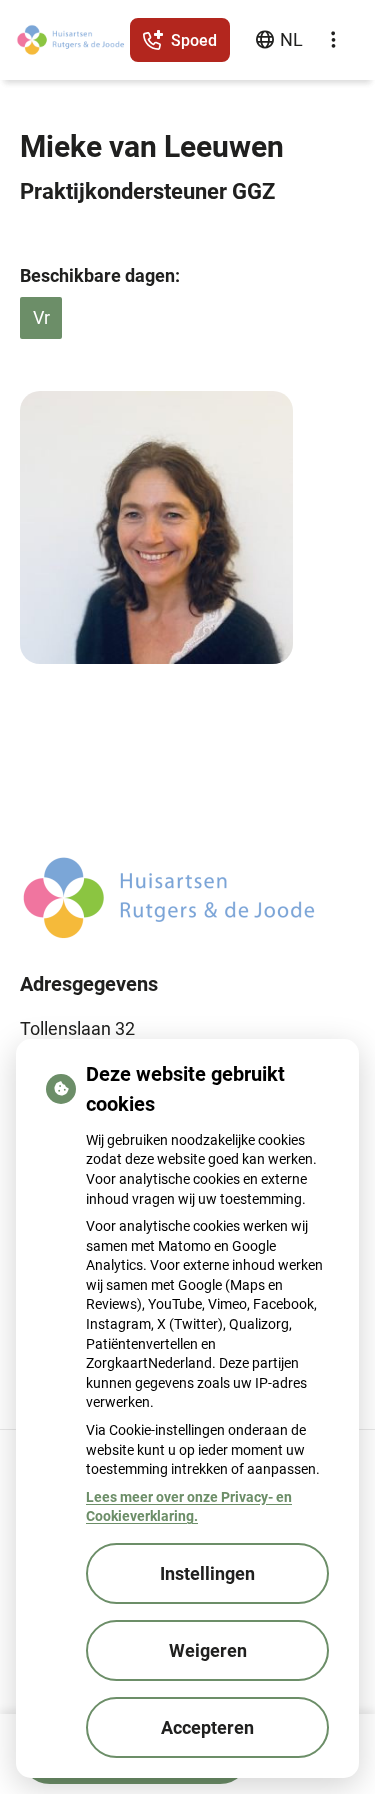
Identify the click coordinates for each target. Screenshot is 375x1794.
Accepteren (207, 1727)
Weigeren (208, 1650)
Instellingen (207, 1573)
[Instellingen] (333, 40)
